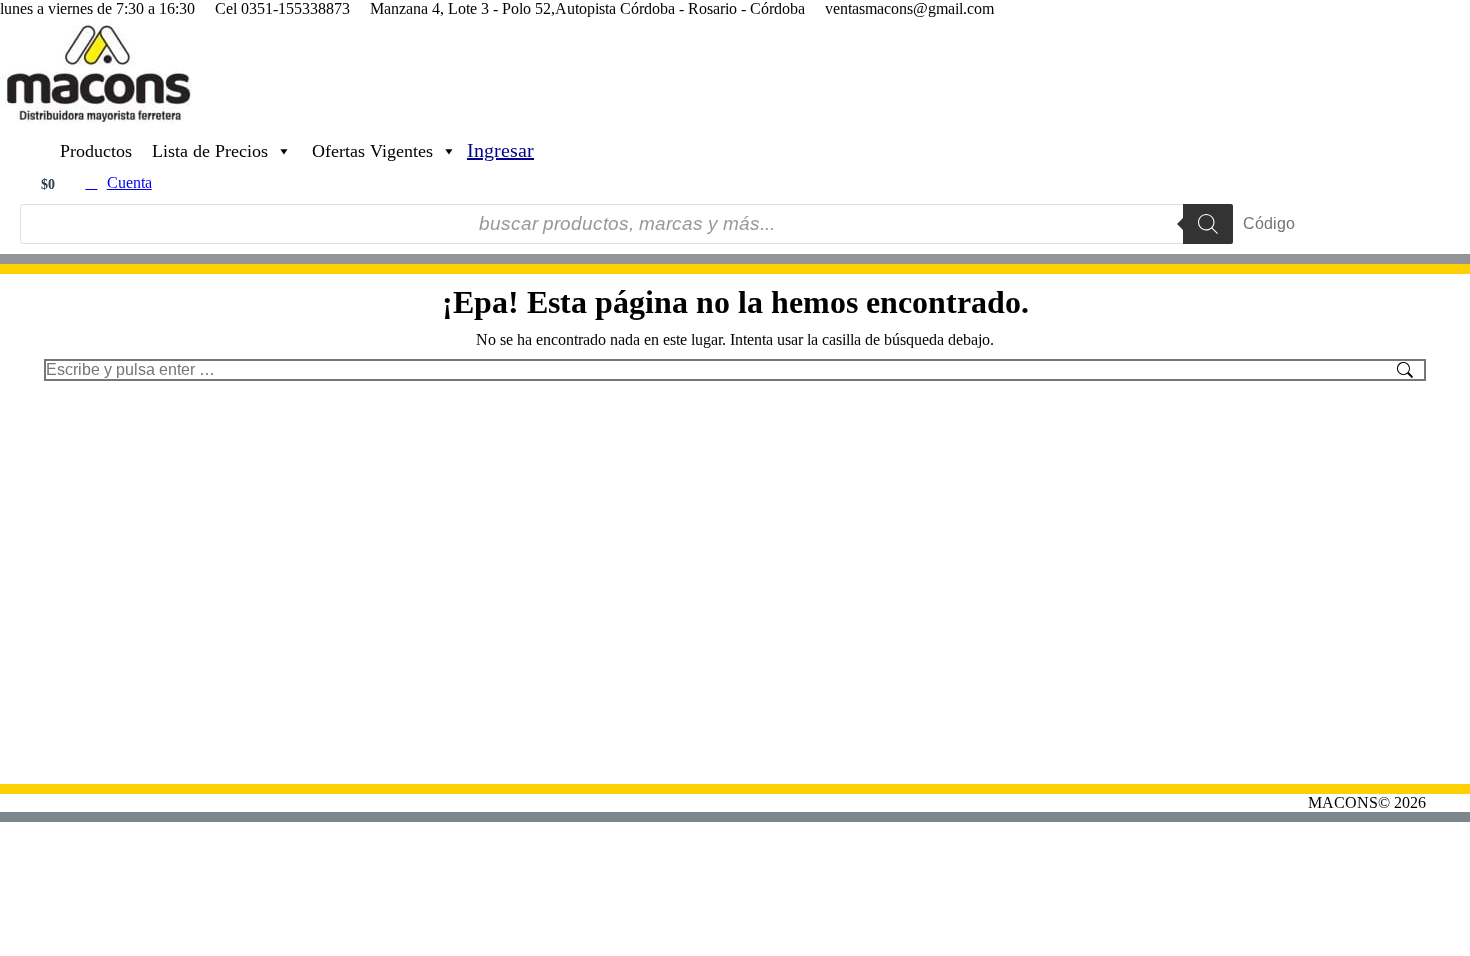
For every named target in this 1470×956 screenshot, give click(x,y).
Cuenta (129, 182)
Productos (96, 151)
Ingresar (500, 150)
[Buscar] (1208, 224)
